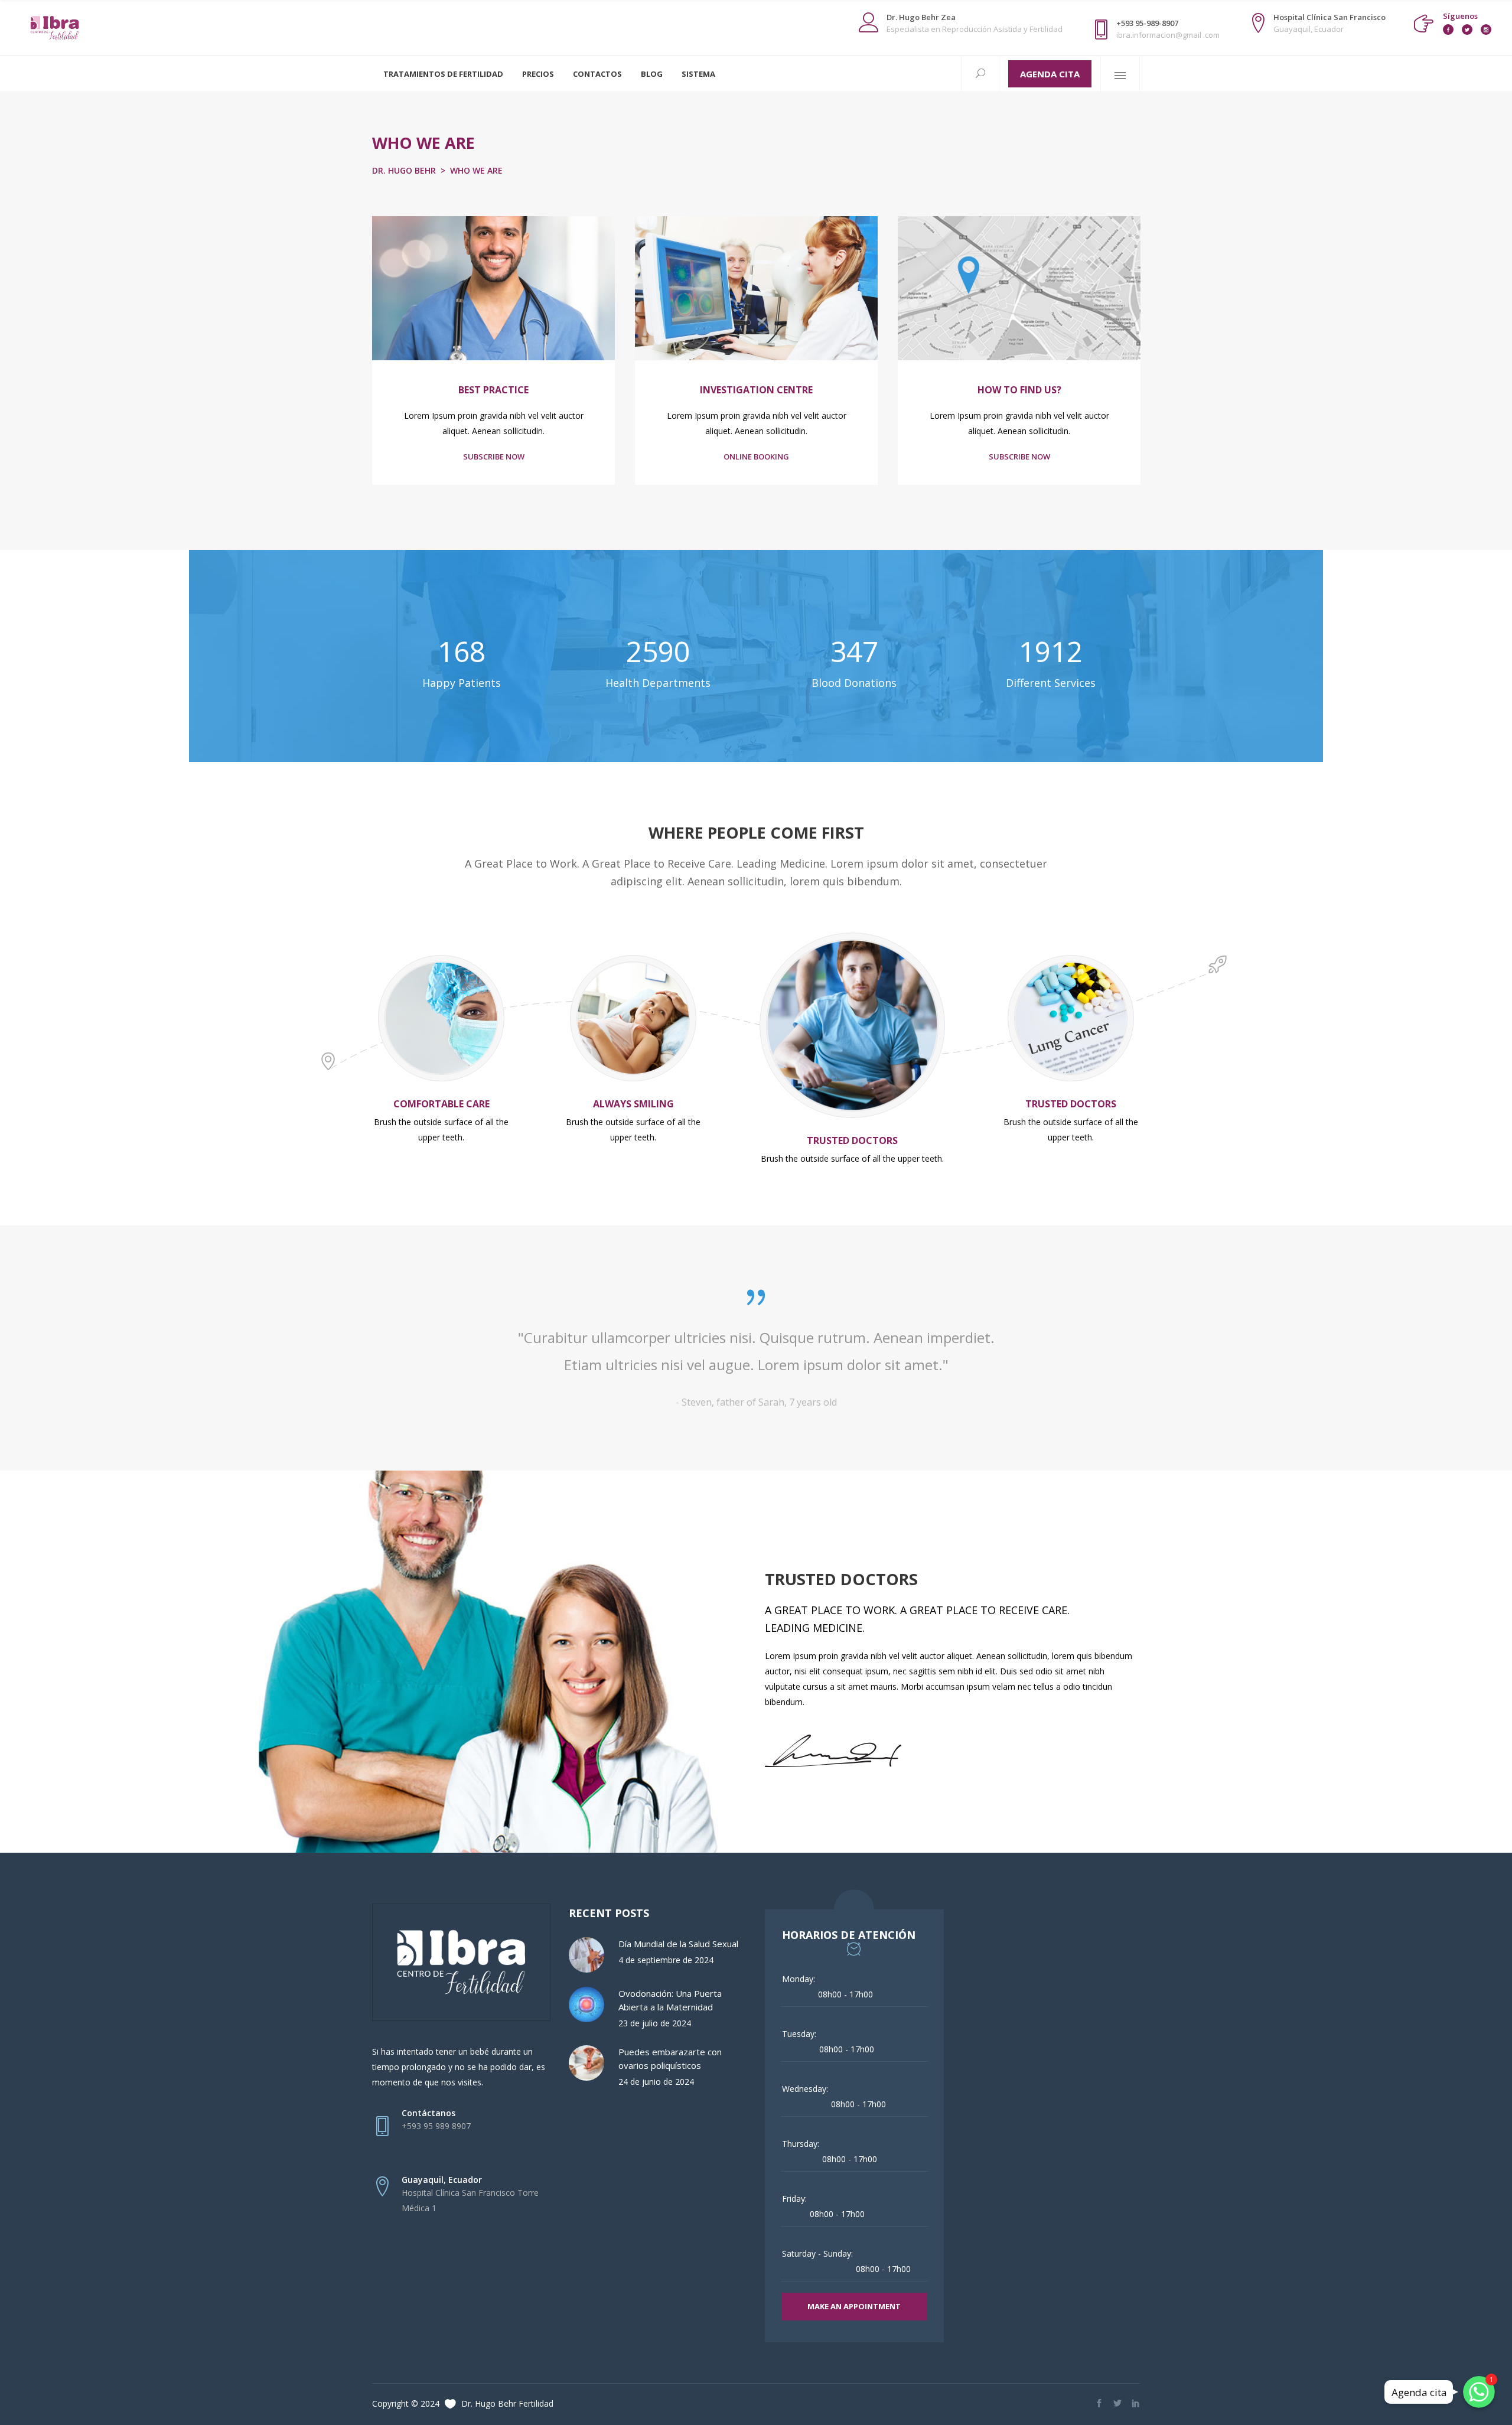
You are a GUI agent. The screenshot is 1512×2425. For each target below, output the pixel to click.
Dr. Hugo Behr (404, 170)
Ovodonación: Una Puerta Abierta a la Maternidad (670, 2000)
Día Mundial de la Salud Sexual (678, 1944)
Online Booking (756, 457)
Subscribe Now (494, 457)
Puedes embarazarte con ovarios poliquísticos (670, 2059)
